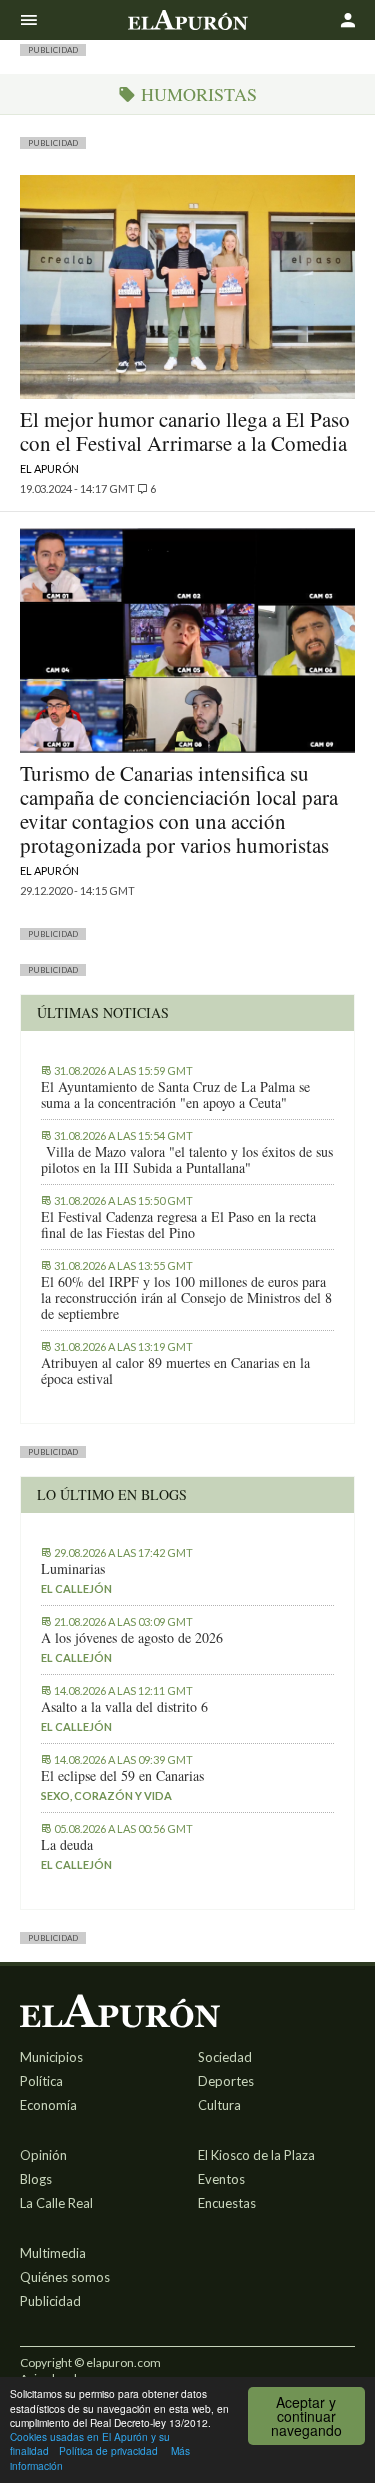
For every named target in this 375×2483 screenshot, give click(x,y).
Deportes (226, 2081)
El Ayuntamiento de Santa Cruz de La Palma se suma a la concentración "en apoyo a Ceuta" (175, 1095)
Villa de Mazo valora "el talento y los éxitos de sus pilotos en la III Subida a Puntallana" (187, 1160)
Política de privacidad (108, 2450)
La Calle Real (56, 2203)
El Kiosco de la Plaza (256, 2155)
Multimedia (53, 2253)
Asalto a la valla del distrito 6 (124, 1707)
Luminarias (73, 1569)
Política (41, 2081)
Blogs (36, 2179)
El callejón (76, 1588)
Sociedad (225, 2057)
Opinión (43, 2155)
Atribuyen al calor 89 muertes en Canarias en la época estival (175, 1371)
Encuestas (227, 2203)
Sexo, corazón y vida (106, 1795)
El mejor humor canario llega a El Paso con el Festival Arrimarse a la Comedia (185, 431)
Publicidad (50, 2301)
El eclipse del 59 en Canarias (122, 1776)
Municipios (51, 2057)
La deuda (67, 1845)
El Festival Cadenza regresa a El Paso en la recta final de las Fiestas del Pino (178, 1225)
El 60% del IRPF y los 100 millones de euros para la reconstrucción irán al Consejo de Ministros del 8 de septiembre (186, 1298)
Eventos (221, 2179)
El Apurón (49, 468)
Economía (48, 2105)
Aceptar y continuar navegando (306, 2416)
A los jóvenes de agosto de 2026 (132, 1638)
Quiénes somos (65, 2277)
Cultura (219, 2105)
